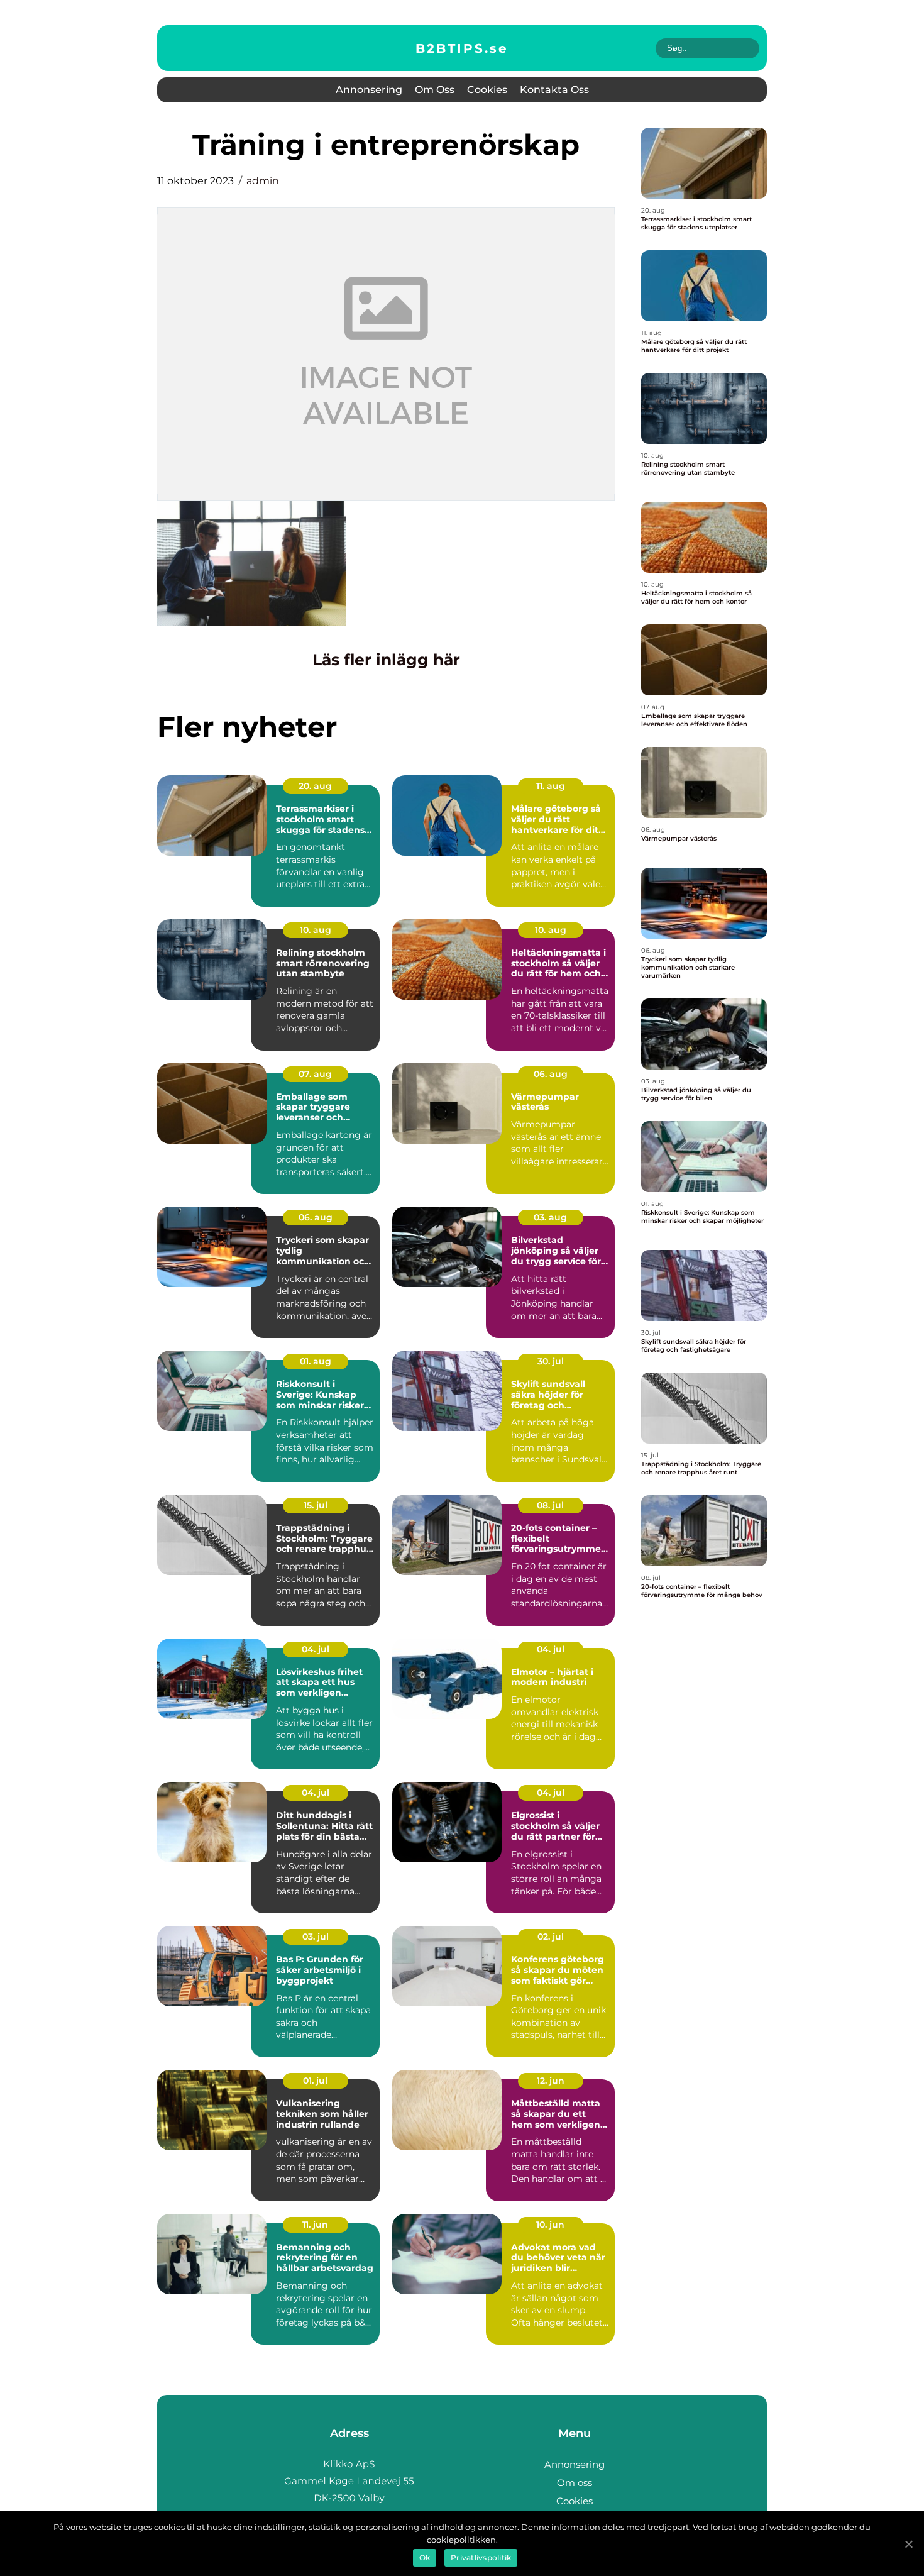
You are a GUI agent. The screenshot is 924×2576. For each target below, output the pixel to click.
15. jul (316, 1505)
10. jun (550, 2225)
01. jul (315, 2081)
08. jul (550, 1505)
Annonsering (369, 90)
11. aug (551, 786)
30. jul (551, 1361)
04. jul (316, 1649)
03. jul (316, 1937)
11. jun (315, 2225)
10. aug (316, 930)
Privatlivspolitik (481, 2557)
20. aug (315, 786)
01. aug (316, 1361)
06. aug (551, 1074)
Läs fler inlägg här (386, 660)
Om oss (435, 90)
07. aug (315, 1074)
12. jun (551, 2081)
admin (263, 181)
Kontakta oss (554, 90)
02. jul (551, 1937)
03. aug (550, 1217)
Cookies (487, 90)
